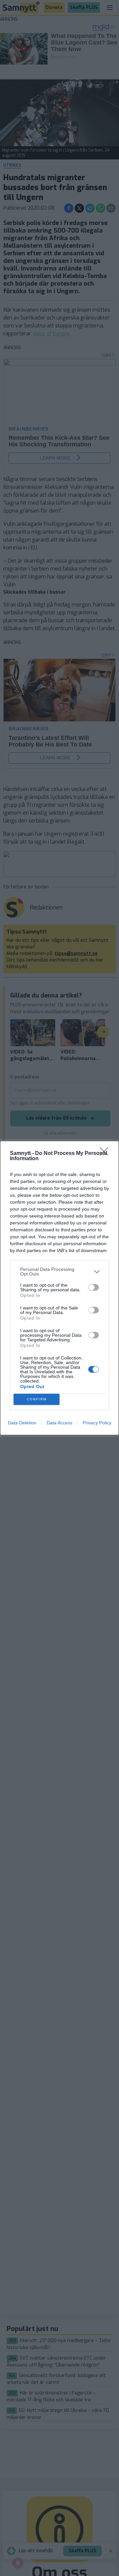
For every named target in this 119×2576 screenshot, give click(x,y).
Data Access (59, 1423)
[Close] (106, 1154)
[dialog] (59, 1288)
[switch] (94, 1287)
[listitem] (59, 1272)
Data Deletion (22, 1423)
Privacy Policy (97, 1423)
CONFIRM (37, 1399)
